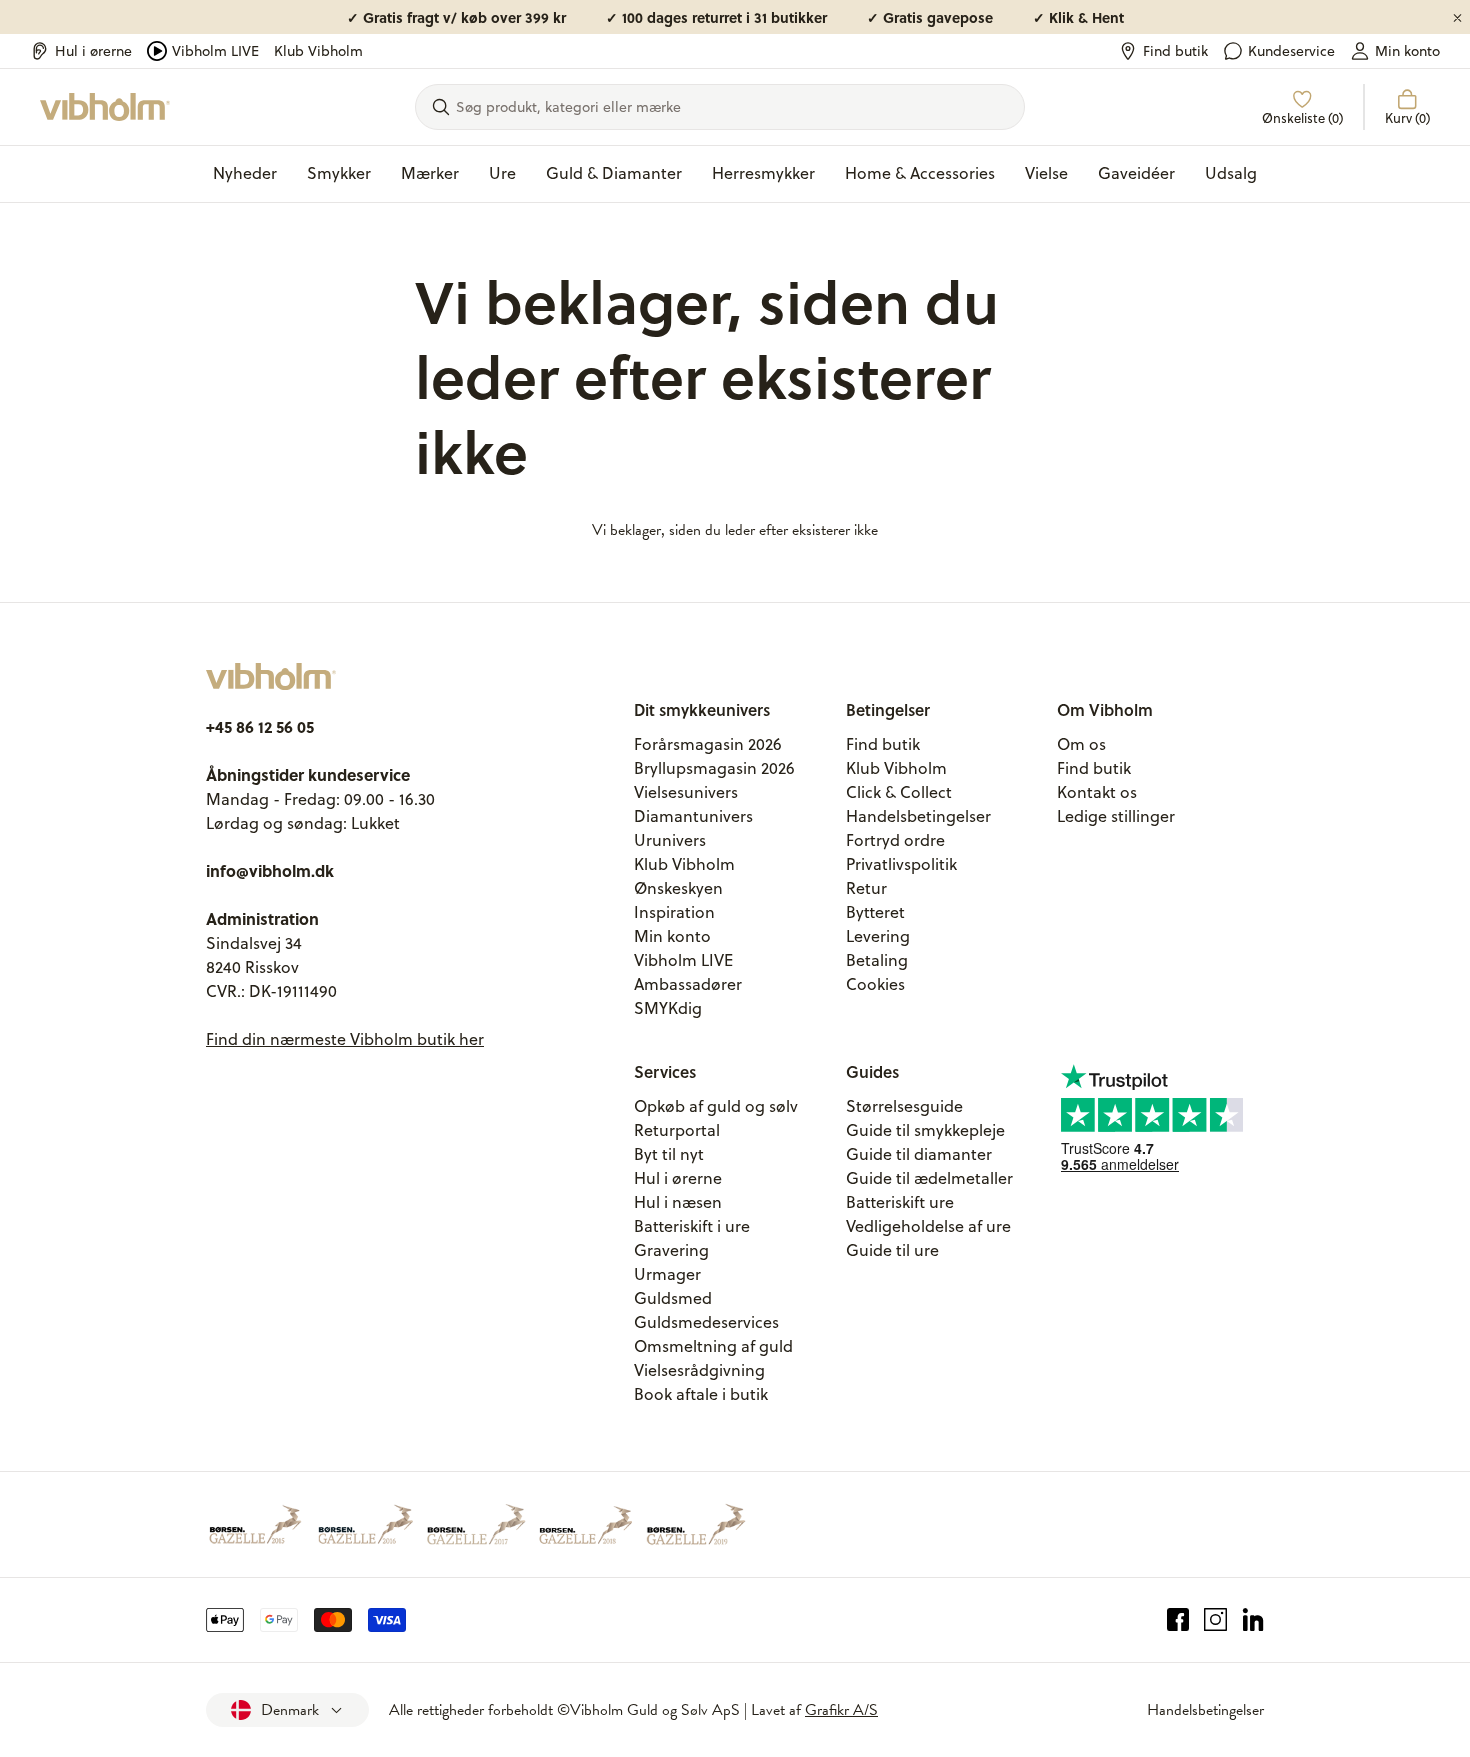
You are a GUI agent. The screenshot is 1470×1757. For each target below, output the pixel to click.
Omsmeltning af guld (713, 1346)
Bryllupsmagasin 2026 (714, 768)
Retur (866, 888)
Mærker (430, 173)
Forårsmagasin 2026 (708, 744)
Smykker (339, 173)
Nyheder (245, 173)
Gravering (671, 1250)
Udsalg (1231, 173)
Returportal (677, 1130)
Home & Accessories (920, 173)
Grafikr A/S (841, 1710)
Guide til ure (892, 1250)
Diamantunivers (693, 816)
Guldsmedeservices (706, 1322)
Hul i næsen (678, 1202)
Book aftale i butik (701, 1394)
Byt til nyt (669, 1154)
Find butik (1175, 51)
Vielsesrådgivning (699, 1370)
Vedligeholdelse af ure (928, 1226)
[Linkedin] (1253, 1620)
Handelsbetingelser (918, 816)
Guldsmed (673, 1298)
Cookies (875, 984)
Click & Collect (899, 792)
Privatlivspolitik (901, 864)
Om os (1081, 744)
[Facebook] (1178, 1620)
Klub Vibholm (318, 51)
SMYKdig (668, 1008)
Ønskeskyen (678, 888)
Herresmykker (763, 173)
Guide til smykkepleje (925, 1130)
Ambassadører (688, 984)
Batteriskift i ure (692, 1226)
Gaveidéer (1136, 173)
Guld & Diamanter (614, 173)
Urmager (667, 1274)
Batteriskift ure (900, 1202)
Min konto (1407, 51)
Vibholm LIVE (215, 51)
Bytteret (875, 912)
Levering (878, 936)
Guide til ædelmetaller (929, 1178)
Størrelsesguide (904, 1106)
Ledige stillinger (1116, 816)
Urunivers (670, 840)
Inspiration (674, 912)
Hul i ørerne (93, 51)
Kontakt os (1097, 792)
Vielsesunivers (686, 792)
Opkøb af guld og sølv (716, 1106)
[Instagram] (1215, 1620)
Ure (502, 173)
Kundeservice (1291, 51)
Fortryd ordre (895, 840)
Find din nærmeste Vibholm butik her (345, 1039)
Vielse (1046, 173)
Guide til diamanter (919, 1154)
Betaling (877, 960)
